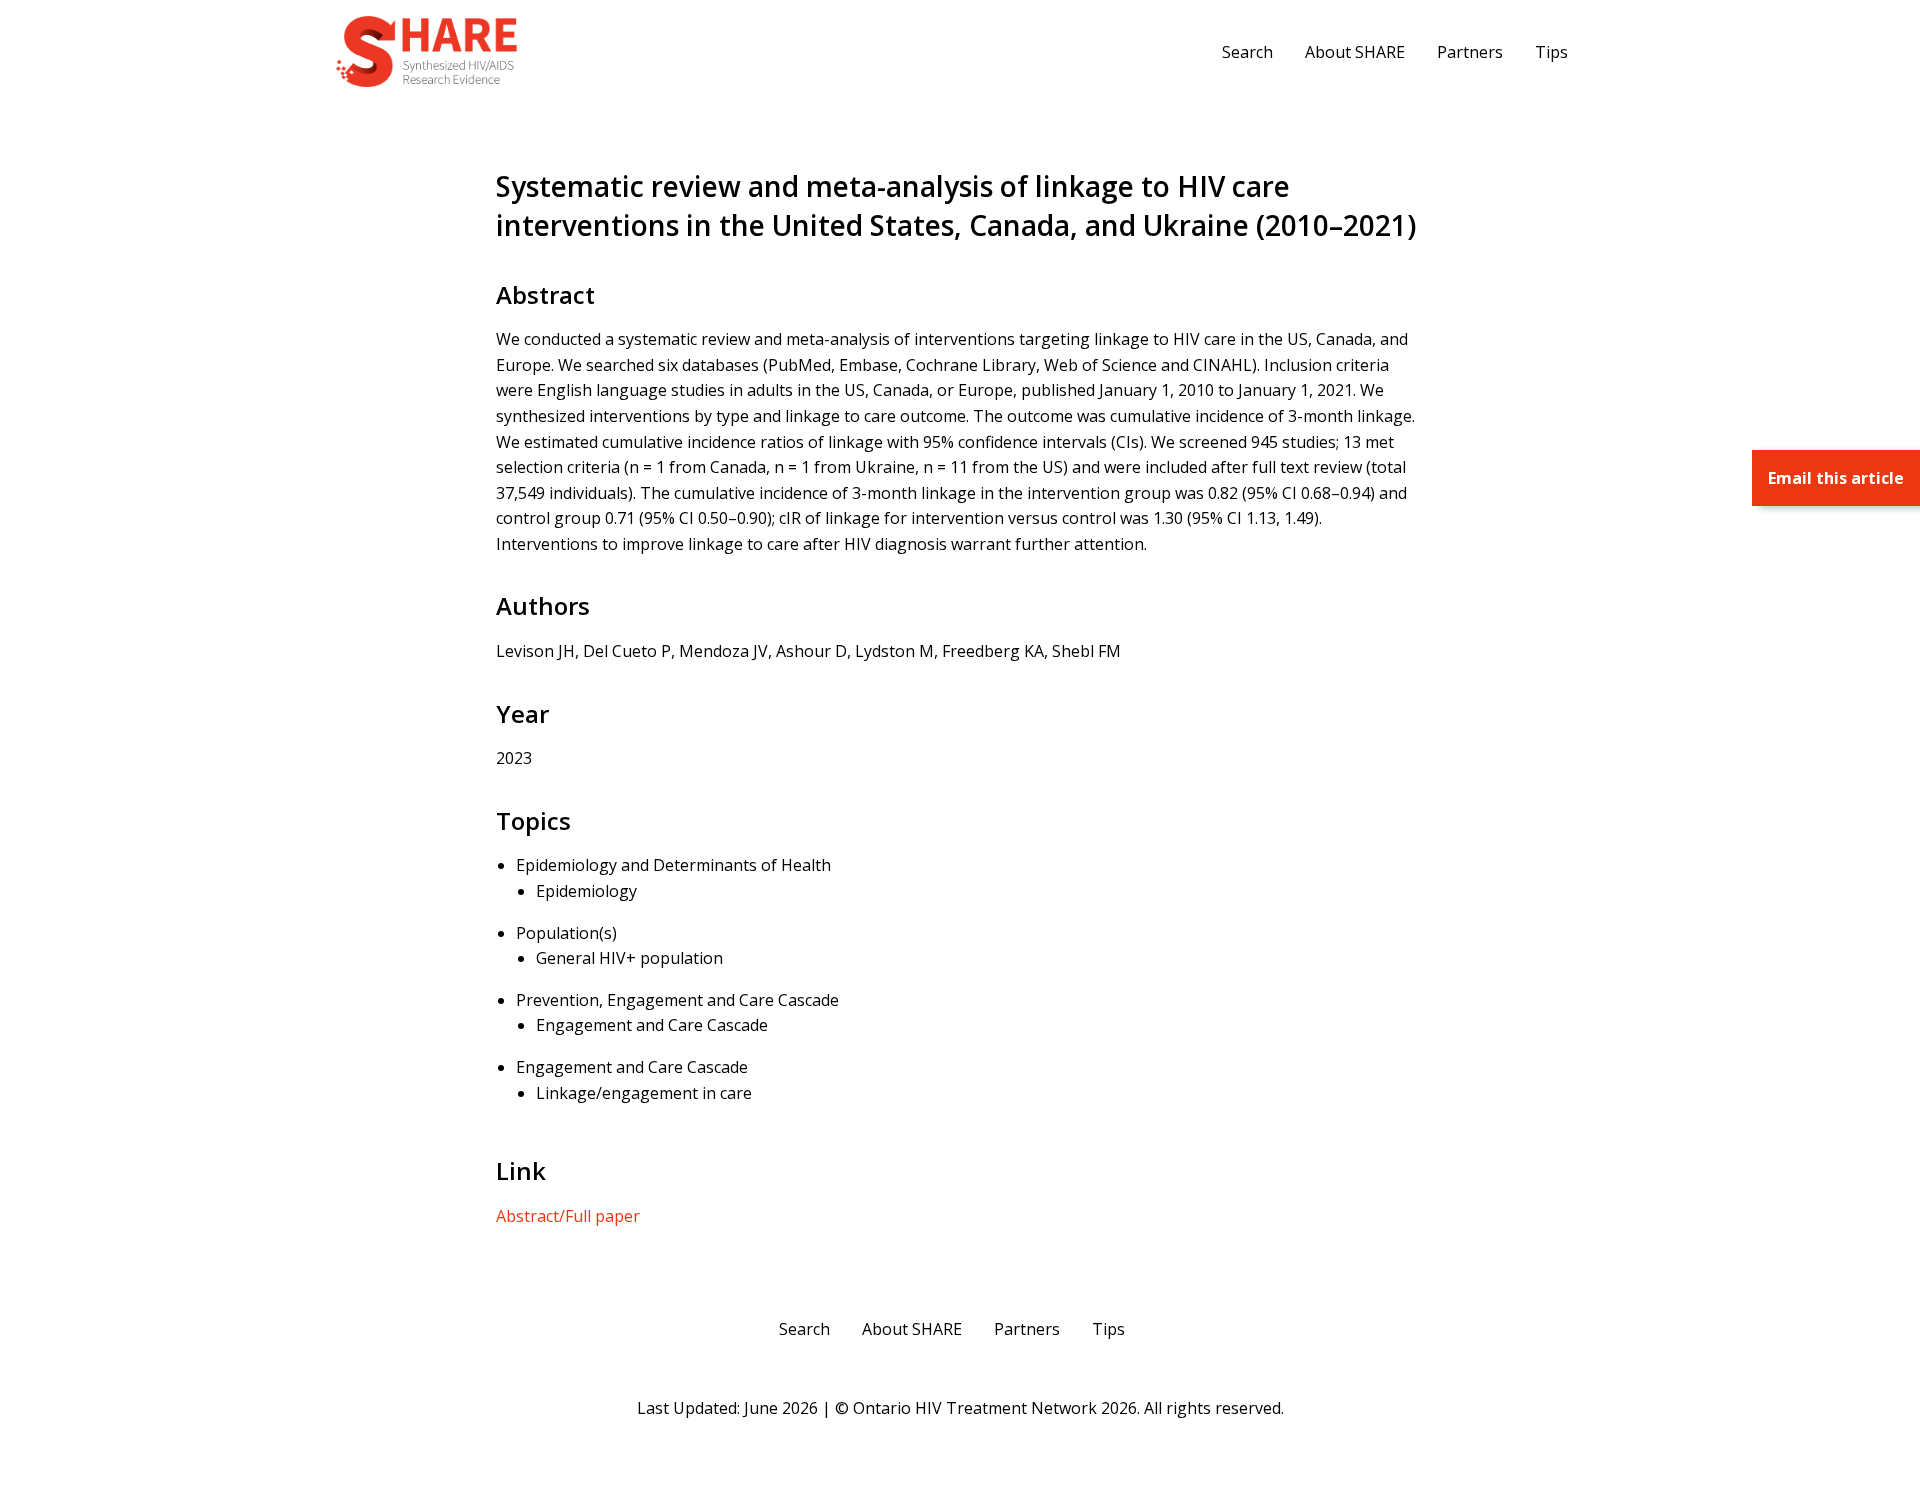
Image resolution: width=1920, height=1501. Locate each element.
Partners (1470, 52)
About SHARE (1355, 52)
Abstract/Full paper (568, 1216)
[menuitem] (1247, 51)
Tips (1551, 52)
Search (1247, 52)
